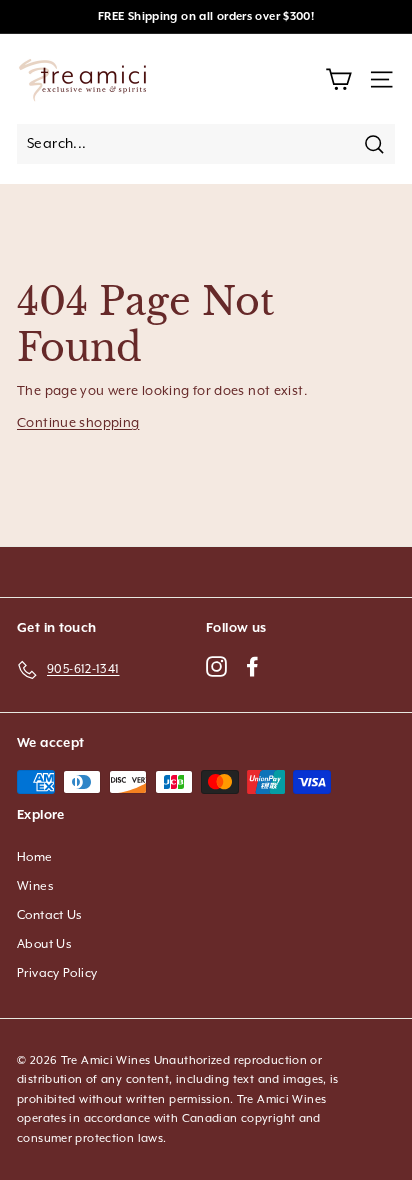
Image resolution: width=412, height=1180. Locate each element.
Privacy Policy (57, 973)
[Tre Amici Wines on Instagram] (216, 665)
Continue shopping (78, 423)
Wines (35, 886)
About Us (44, 944)
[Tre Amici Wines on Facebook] (252, 665)
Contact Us (50, 915)
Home (35, 857)
